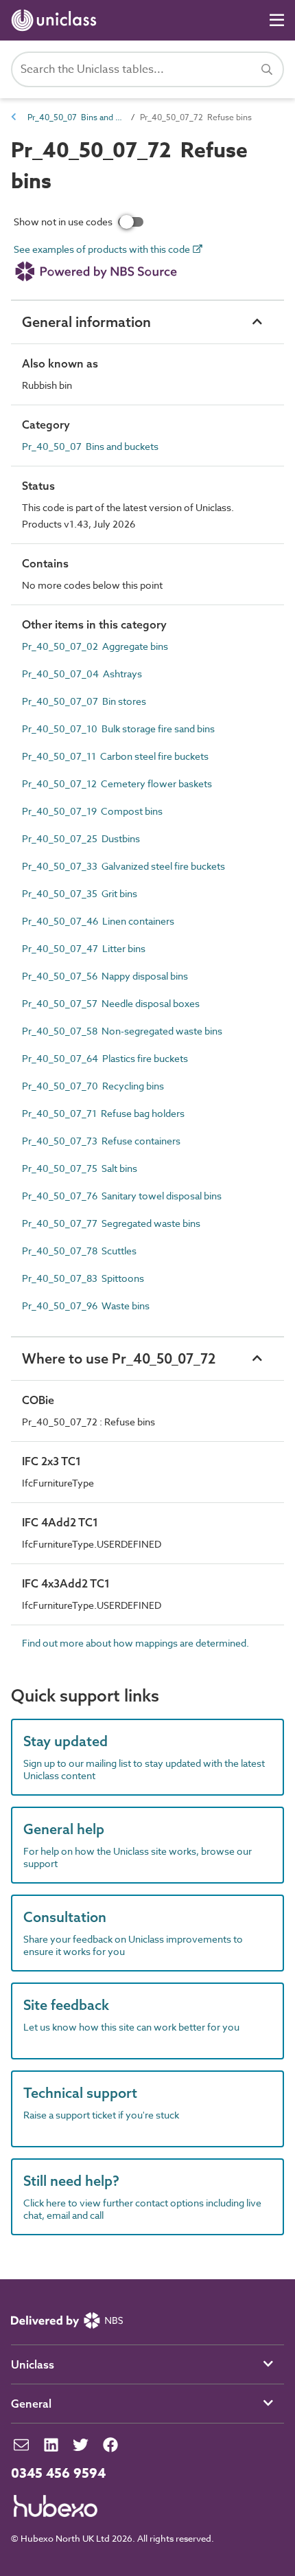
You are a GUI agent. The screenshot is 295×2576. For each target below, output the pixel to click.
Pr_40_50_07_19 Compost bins (92, 811)
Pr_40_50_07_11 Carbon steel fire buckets (115, 756)
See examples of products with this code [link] (103, 250)
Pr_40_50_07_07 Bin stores (84, 701)
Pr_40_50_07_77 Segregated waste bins (111, 1223)
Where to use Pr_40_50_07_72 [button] (119, 1358)
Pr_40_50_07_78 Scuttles (79, 1251)
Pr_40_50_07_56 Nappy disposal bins (105, 976)
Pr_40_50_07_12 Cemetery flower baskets (117, 783)
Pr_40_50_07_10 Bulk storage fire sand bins (118, 728)
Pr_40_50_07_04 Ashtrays (82, 674)
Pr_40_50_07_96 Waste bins (86, 1306)
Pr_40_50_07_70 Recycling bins (93, 1086)
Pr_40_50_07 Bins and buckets (75, 117)
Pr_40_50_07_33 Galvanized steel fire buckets (123, 866)
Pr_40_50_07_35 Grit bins (80, 893)
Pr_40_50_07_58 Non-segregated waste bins (122, 1031)
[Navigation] (277, 20)
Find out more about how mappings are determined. (135, 1643)
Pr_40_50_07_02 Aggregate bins (95, 646)
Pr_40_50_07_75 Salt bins (80, 1168)
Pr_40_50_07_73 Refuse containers (101, 1141)
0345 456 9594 (58, 2474)
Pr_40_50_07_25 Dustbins (81, 838)
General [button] (31, 2404)
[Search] (267, 69)
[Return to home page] (57, 20)
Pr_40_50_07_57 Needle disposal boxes (111, 1003)
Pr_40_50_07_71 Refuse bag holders (103, 1113)
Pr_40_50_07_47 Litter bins (84, 948)
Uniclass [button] (33, 2364)
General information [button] (86, 322)
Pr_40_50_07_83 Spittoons (83, 1278)
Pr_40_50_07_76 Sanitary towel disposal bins (122, 1196)
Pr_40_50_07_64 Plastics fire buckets (105, 1058)
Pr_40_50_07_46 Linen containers (98, 921)
